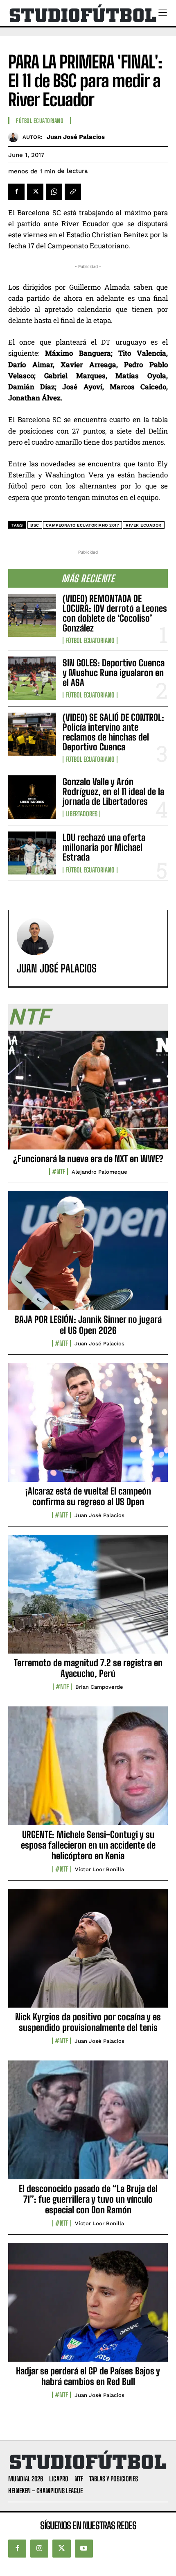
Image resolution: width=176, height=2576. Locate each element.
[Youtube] (84, 2549)
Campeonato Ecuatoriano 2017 (83, 525)
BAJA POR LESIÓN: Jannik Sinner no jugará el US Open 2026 (88, 1325)
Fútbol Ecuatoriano (90, 641)
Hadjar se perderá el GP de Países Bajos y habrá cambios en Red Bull (88, 2376)
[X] (35, 192)
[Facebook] (16, 192)
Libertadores (81, 814)
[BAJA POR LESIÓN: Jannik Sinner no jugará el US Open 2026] (88, 1255)
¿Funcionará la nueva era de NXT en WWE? (88, 1159)
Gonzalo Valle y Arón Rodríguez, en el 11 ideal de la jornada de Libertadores (113, 792)
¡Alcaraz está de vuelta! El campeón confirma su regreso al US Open (88, 1496)
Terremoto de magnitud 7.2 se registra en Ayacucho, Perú (88, 1668)
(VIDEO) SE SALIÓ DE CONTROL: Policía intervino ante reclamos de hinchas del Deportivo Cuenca (113, 732)
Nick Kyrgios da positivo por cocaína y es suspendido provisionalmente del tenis (88, 2022)
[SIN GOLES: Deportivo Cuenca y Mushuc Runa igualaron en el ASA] (32, 678)
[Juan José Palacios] (15, 137)
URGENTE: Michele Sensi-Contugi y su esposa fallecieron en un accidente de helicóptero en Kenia (88, 1845)
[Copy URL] (73, 192)
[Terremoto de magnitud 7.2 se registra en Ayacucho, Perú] (88, 1599)
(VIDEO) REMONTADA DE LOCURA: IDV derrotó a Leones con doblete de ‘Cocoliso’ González (115, 613)
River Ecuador (144, 525)
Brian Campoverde (99, 1687)
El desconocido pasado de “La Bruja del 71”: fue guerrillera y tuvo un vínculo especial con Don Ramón (88, 2199)
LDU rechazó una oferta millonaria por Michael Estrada (104, 847)
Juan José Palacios (76, 137)
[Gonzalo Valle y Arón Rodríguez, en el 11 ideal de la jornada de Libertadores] (32, 797)
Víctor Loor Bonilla (99, 1869)
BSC (35, 525)
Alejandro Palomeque (99, 1172)
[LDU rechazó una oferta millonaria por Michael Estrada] (32, 853)
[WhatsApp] (54, 192)
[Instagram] (39, 2549)
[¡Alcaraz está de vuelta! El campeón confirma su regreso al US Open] (88, 1427)
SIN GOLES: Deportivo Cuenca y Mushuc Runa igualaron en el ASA (114, 673)
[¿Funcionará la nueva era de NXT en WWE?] (88, 1095)
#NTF (59, 1172)
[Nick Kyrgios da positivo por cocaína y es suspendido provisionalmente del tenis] (88, 1953)
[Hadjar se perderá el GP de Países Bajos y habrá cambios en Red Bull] (88, 2307)
